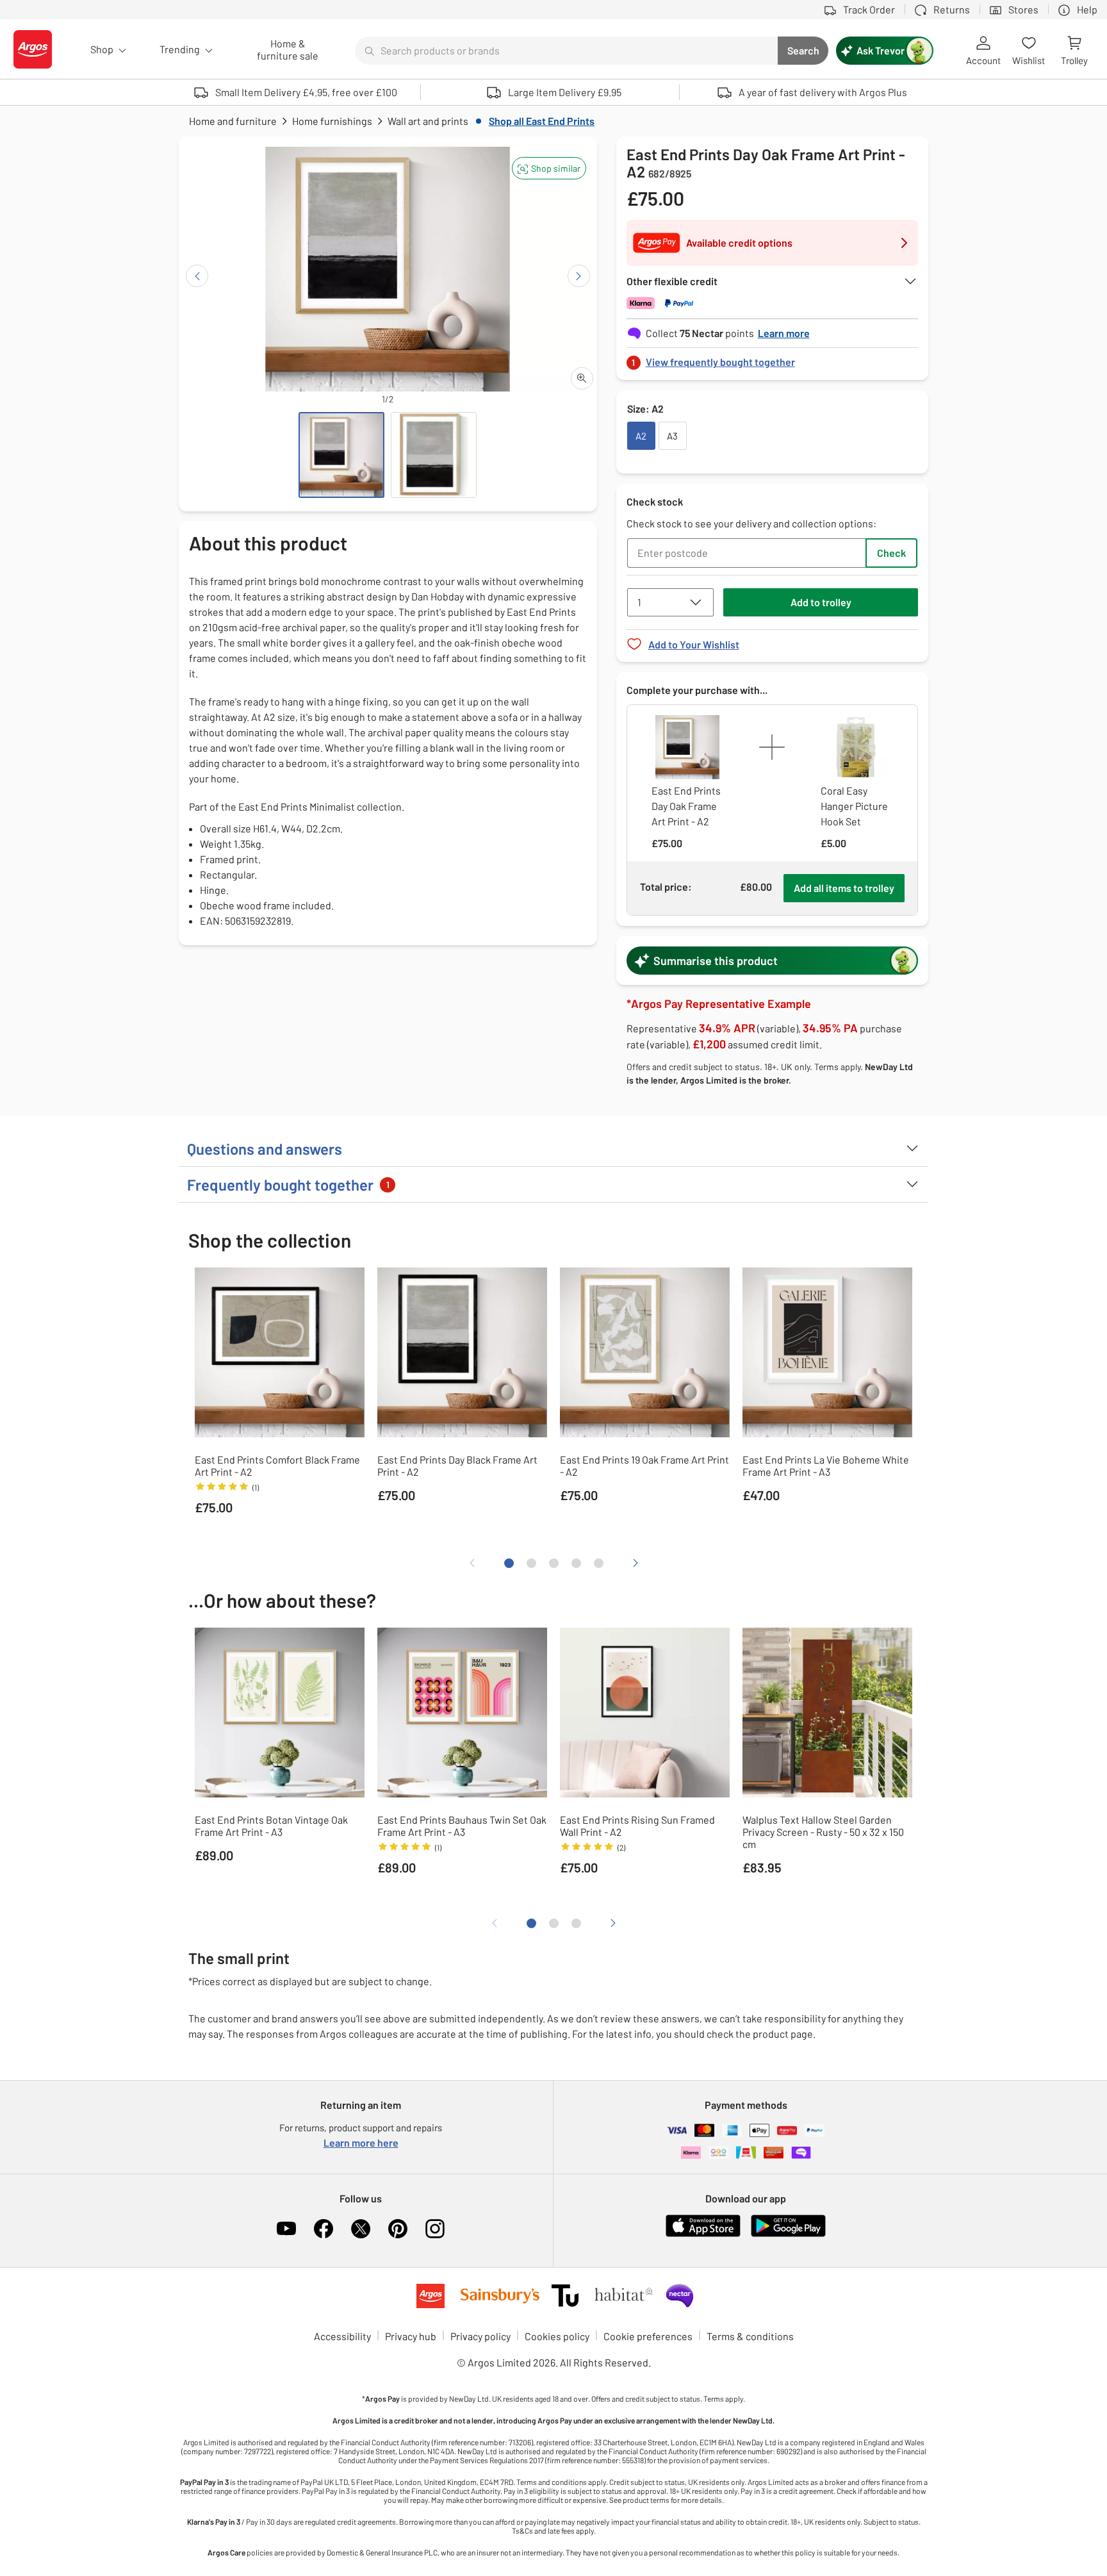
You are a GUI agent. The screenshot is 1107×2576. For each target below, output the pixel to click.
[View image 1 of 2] (341, 455)
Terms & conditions (750, 2336)
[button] (549, 168)
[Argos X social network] (361, 2229)
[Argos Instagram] (435, 2229)
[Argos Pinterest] (398, 2229)
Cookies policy (557, 2336)
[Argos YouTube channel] (286, 2229)
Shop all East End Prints (542, 121)
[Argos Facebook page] (324, 2229)
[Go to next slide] (579, 276)
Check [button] (891, 553)
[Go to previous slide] (197, 276)
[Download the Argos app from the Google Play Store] (788, 2234)
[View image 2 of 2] (434, 455)
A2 (641, 436)
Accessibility (342, 2336)
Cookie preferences (648, 2336)
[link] (773, 359)
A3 (672, 436)
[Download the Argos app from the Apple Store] (703, 2234)
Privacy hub (411, 2336)
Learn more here (361, 2143)
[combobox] (566, 51)
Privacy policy (480, 2336)
